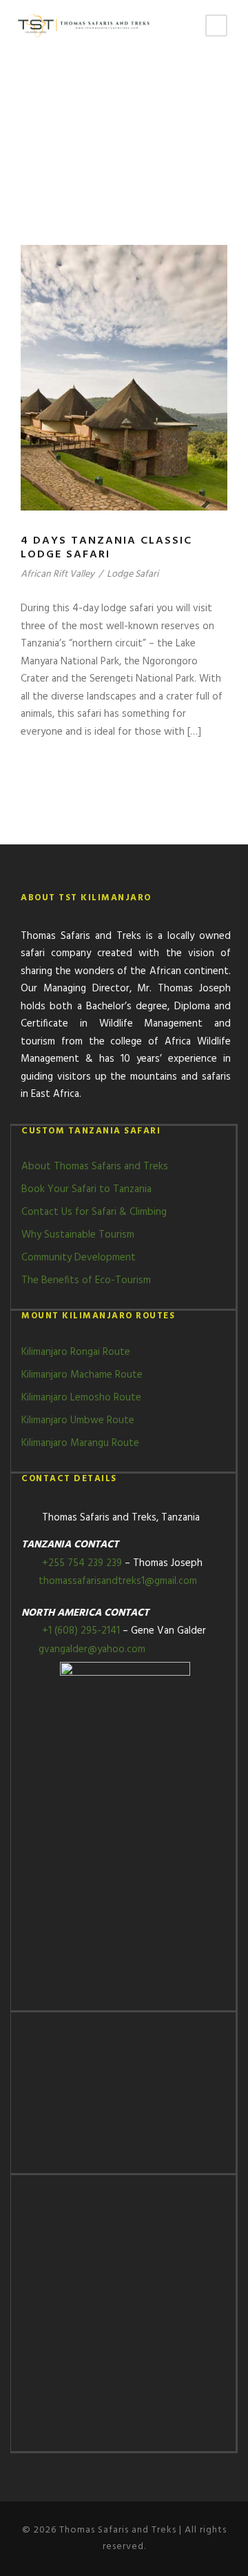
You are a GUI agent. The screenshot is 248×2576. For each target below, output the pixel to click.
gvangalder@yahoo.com (91, 1649)
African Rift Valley (58, 574)
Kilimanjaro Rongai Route (76, 1352)
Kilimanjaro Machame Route (82, 1375)
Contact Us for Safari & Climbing (94, 1212)
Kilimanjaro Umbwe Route (78, 1420)
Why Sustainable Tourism (78, 1235)
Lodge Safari (133, 574)
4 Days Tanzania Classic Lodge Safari (106, 547)
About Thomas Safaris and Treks (95, 1167)
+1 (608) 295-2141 (82, 1631)
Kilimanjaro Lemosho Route (81, 1398)
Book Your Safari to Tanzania (86, 1189)
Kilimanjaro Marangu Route (80, 1443)
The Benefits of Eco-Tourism (86, 1280)
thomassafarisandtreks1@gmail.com (116, 1581)
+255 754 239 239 (82, 1563)
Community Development (79, 1258)
